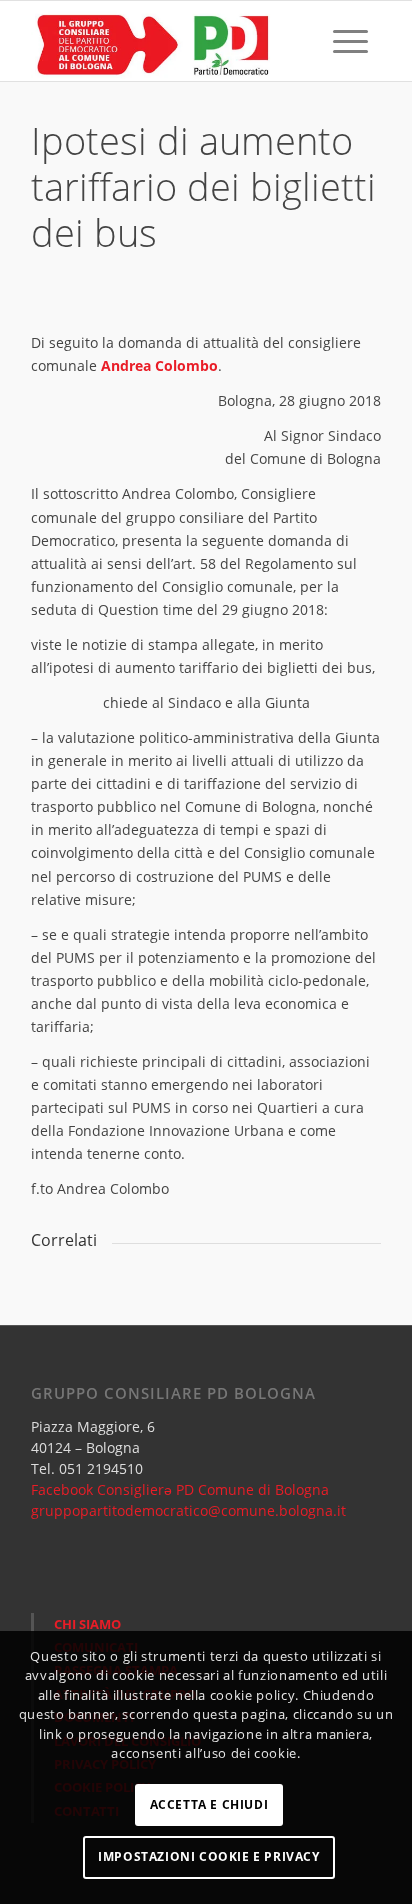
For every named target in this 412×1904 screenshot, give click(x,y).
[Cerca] (304, 41)
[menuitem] (304, 41)
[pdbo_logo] (171, 41)
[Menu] (350, 41)
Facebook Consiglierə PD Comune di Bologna (180, 1489)
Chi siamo (87, 1624)
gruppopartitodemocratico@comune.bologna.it (188, 1510)
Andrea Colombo (159, 365)
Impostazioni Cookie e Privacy (208, 1856)
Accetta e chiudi (209, 1804)
